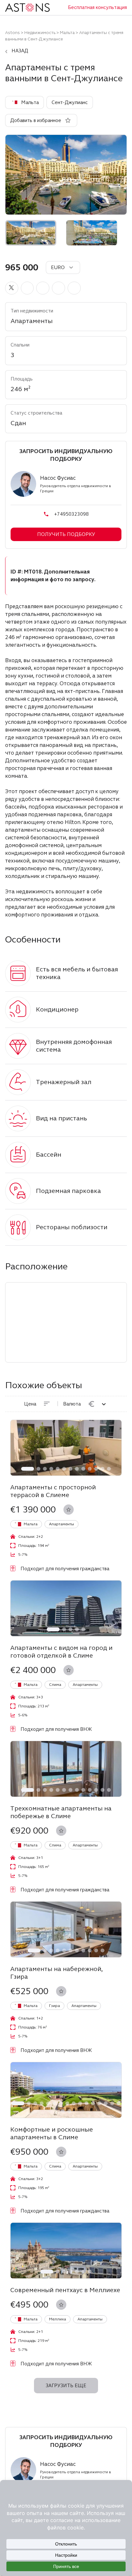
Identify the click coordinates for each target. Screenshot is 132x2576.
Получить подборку (66, 534)
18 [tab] (69, 2111)
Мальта (67, 33)
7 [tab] (70, 1469)
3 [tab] (45, 1469)
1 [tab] (28, 1469)
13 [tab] (109, 1469)
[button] (12, 288)
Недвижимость (40, 33)
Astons (12, 33)
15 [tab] (112, 2103)
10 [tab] (90, 1469)
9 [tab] (83, 1469)
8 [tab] (77, 1469)
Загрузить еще (66, 2386)
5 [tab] (58, 1469)
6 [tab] (64, 1469)
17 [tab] (63, 2111)
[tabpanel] (66, 1448)
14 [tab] (106, 2103)
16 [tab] (119, 2103)
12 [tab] (103, 1469)
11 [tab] (96, 1469)
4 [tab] (51, 1469)
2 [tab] (38, 1469)
